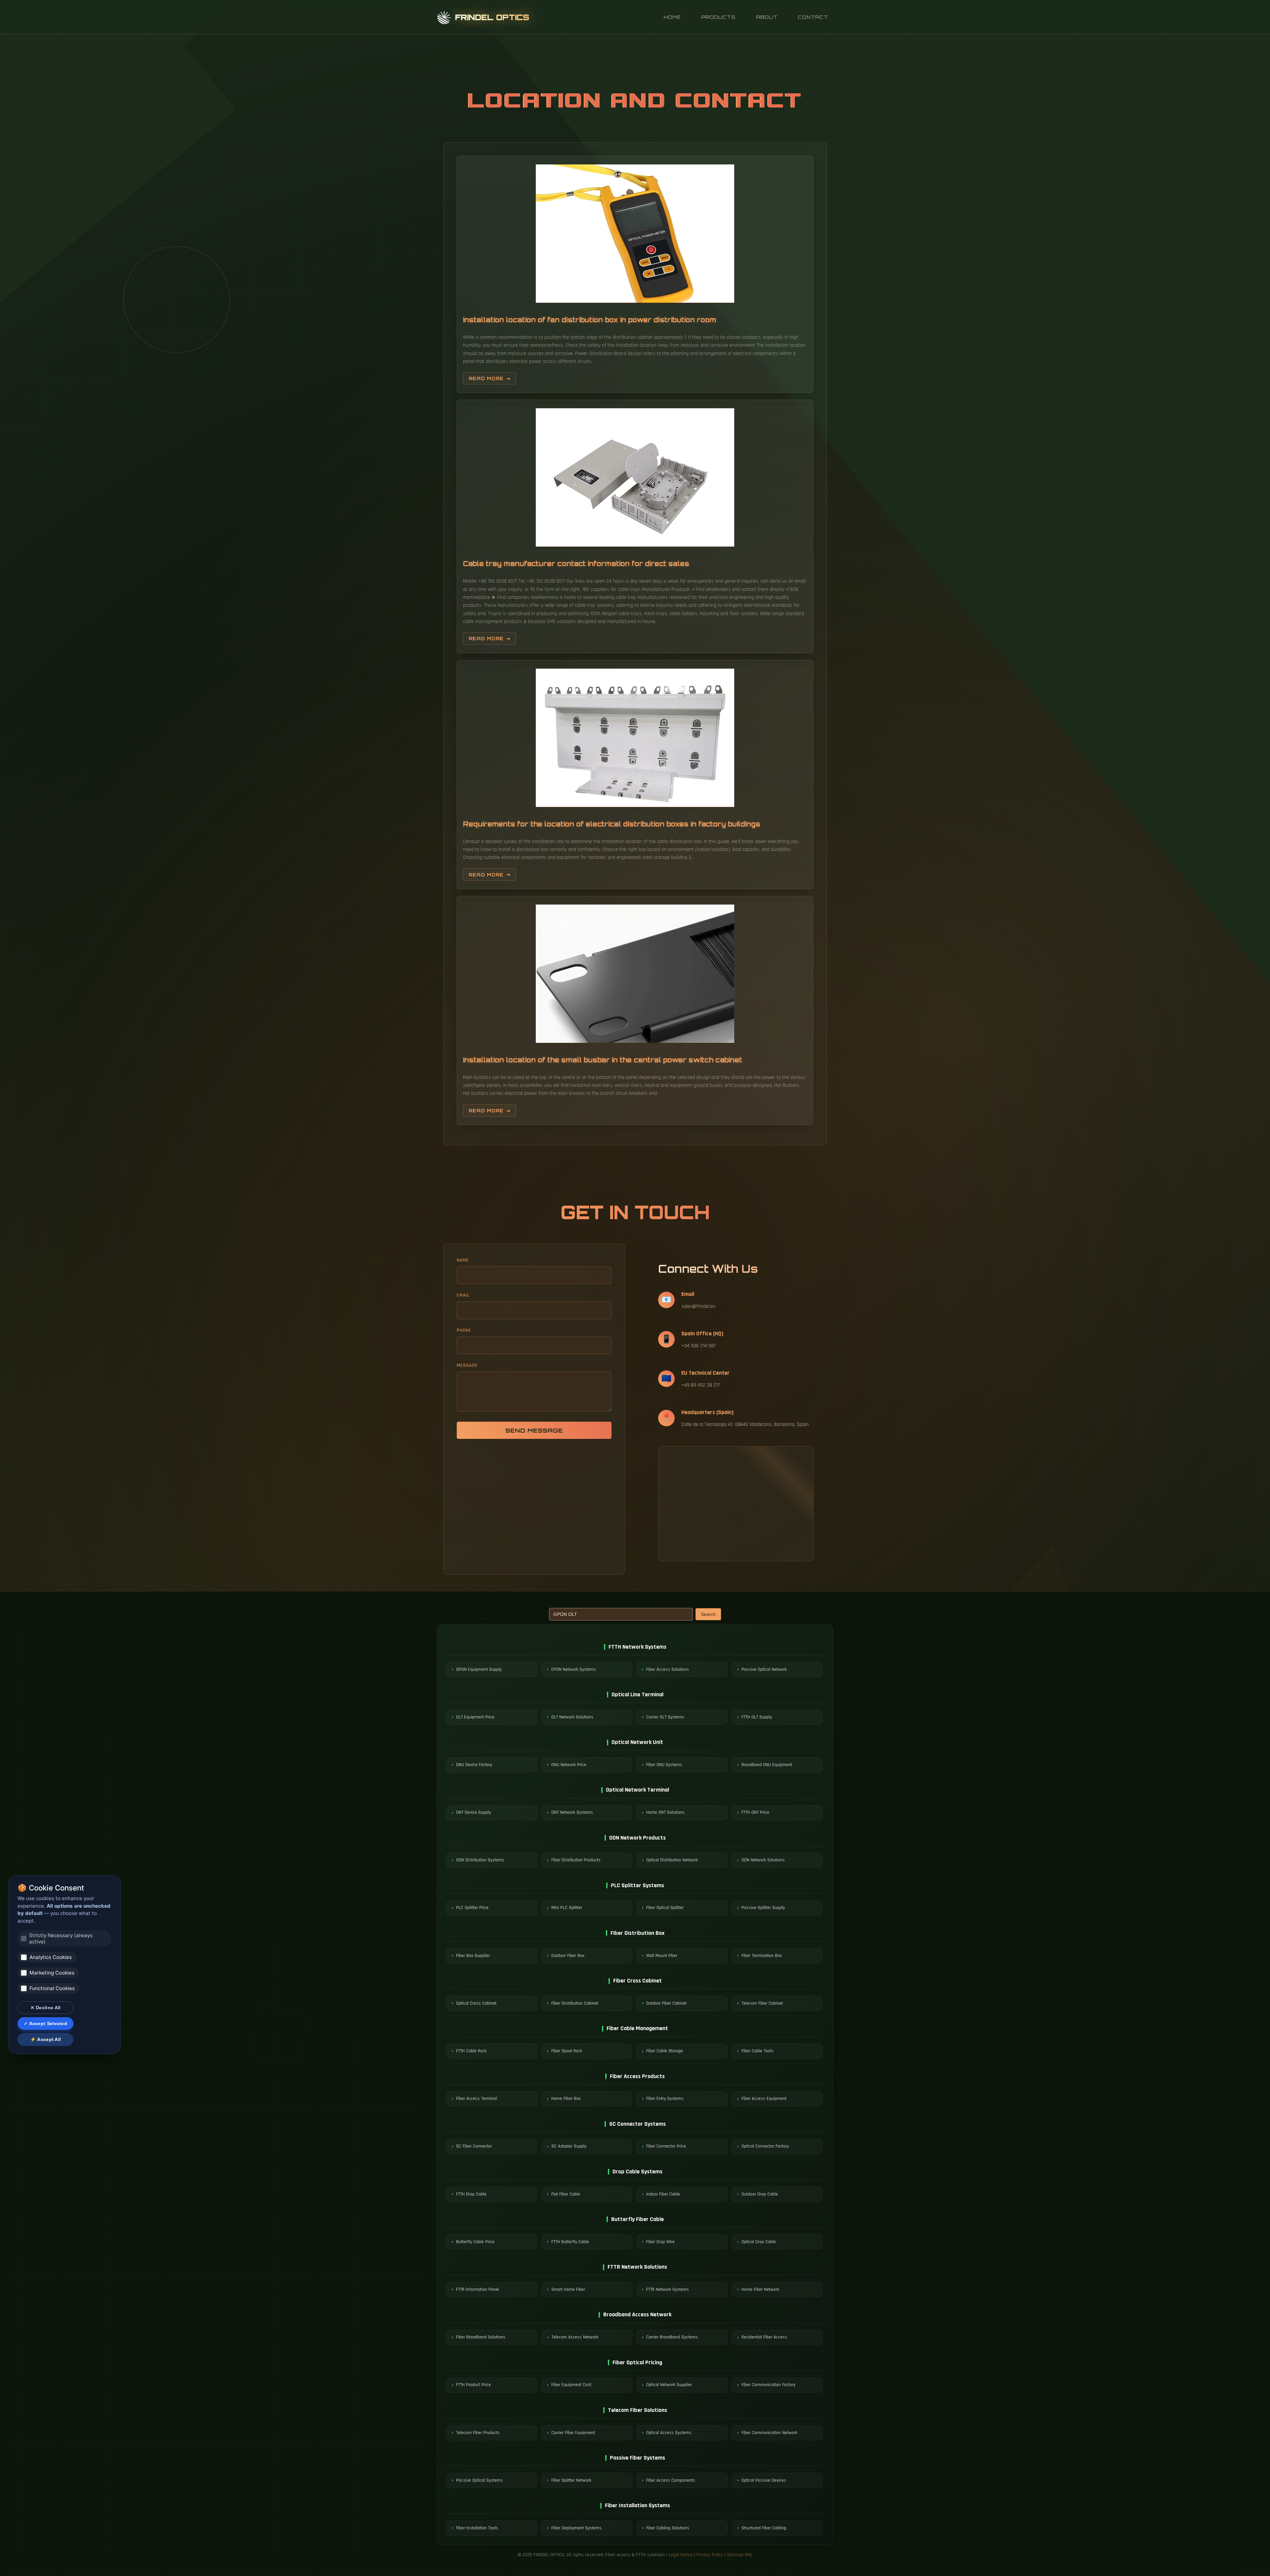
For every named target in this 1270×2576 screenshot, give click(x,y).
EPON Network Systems (574, 1669)
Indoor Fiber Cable (663, 2194)
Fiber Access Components (671, 2480)
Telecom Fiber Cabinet (762, 2003)
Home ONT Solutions (665, 1812)
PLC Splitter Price (472, 1908)
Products (719, 17)
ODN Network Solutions (763, 1860)
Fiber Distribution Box (637, 1933)
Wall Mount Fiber (662, 1956)
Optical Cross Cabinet (476, 2003)
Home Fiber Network (760, 2289)
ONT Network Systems (572, 1812)
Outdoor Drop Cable (760, 2194)
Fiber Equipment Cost (571, 2385)
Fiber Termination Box (762, 1956)
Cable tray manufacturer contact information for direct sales (576, 564)
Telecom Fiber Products (478, 2433)
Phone (464, 1330)
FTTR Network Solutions (637, 2267)
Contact (813, 17)
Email (463, 1295)
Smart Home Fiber (568, 2289)
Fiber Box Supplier (473, 1956)
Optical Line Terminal (637, 1694)
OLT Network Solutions (572, 1717)
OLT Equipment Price (475, 1717)
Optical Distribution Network (672, 1860)
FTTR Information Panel (478, 2289)
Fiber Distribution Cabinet (575, 2003)
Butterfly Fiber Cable (637, 2219)
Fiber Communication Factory (768, 2385)
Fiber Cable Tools (758, 2051)
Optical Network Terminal (637, 1790)
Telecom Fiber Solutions (637, 2410)
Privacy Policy (710, 2555)
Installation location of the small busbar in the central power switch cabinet (603, 1060)
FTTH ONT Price (755, 1812)
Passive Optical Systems (479, 2480)
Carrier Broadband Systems (672, 2337)
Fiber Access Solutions (668, 1669)
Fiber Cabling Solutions (668, 2528)
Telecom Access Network (575, 2337)
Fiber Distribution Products (576, 1860)
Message (467, 1365)
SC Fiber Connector (474, 2146)
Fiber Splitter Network (571, 2480)
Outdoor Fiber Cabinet (666, 2003)
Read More (486, 378)
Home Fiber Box (566, 2099)
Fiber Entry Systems (665, 2099)
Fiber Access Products (637, 2076)
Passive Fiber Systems (637, 2458)
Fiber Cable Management (637, 2028)
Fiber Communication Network (769, 2433)
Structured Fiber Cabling (764, 2528)
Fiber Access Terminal (477, 2099)
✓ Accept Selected (45, 2023)
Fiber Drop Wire (660, 2242)
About (767, 17)
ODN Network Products (637, 1838)
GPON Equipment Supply (479, 1669)
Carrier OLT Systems (665, 1717)
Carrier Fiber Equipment (573, 2433)
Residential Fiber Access (764, 2337)
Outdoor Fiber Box (568, 1956)
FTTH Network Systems (637, 1647)
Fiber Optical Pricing (637, 2362)
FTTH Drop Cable (471, 2194)
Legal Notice (681, 2555)
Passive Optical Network (764, 1669)
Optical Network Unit (637, 1742)
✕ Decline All (46, 2008)
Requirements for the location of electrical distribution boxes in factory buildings (612, 824)
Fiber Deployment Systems (576, 2528)
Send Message (534, 1430)
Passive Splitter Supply (763, 1908)
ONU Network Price (569, 1765)
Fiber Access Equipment (764, 2099)
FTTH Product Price (473, 2385)
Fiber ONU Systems (664, 1765)
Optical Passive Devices (764, 2480)
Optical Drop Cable (759, 2242)
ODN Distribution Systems (480, 1860)
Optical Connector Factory (765, 2146)
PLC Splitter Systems (637, 1885)
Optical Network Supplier (669, 2385)
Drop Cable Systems (637, 2172)
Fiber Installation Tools (477, 2528)
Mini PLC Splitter (567, 1908)
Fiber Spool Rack (567, 2051)
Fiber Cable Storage (665, 2051)
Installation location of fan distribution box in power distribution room (590, 320)
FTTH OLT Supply (757, 1717)
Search (708, 1614)
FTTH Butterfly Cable (570, 2242)
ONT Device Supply (473, 1812)
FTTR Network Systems (668, 2289)
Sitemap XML (740, 2555)
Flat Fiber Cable (566, 2194)
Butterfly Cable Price (475, 2242)
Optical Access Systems (669, 2433)
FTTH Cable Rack (471, 2051)
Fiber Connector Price (666, 2146)
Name (463, 1260)
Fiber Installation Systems (637, 2505)
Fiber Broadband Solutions (481, 2337)
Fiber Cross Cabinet (637, 1981)
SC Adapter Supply (569, 2146)
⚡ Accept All (46, 2039)
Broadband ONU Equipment (767, 1765)
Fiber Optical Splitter (665, 1908)
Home (672, 17)
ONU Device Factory (474, 1765)
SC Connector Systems (637, 2124)
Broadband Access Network (637, 2314)
